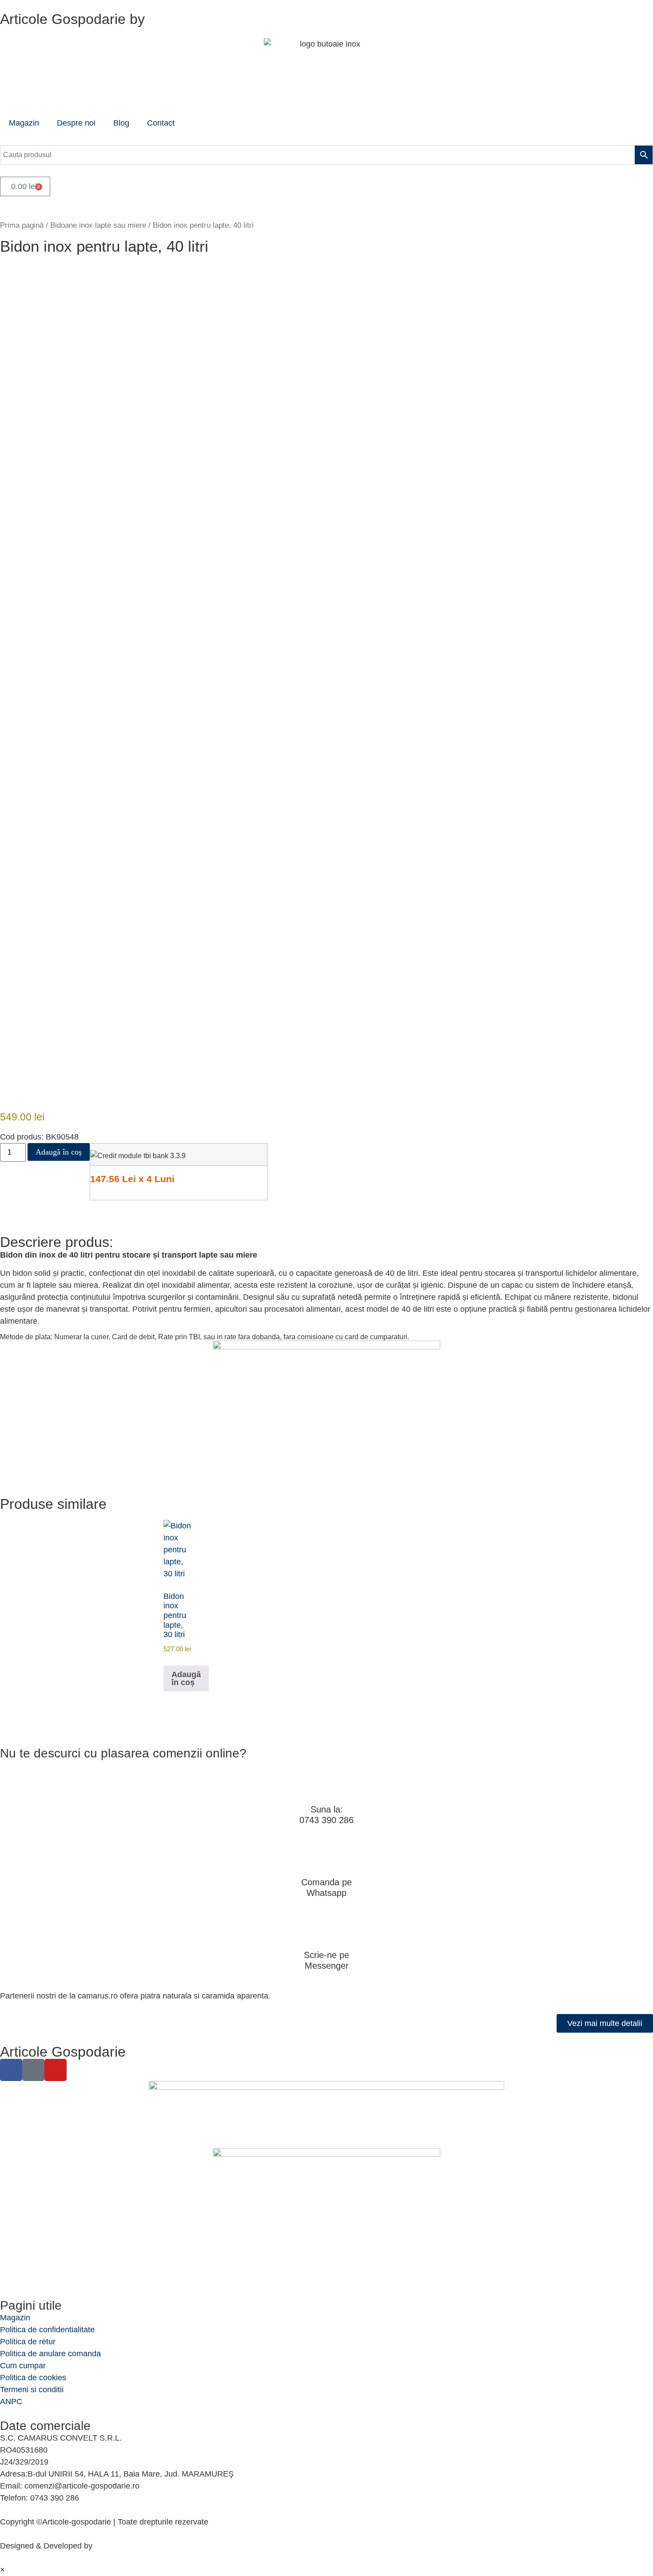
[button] (2, 2570)
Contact (161, 123)
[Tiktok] (33, 2070)
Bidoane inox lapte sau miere (98, 225)
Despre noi (76, 123)
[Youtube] (56, 2070)
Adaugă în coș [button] (186, 1678)
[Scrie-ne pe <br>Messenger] (326, 1928)
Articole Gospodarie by (72, 19)
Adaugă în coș (59, 1152)
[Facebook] (11, 2070)
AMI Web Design (125, 2546)
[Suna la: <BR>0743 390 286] (326, 1783)
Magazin (24, 123)
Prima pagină (22, 225)
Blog (121, 123)
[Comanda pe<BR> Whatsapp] (326, 1856)
